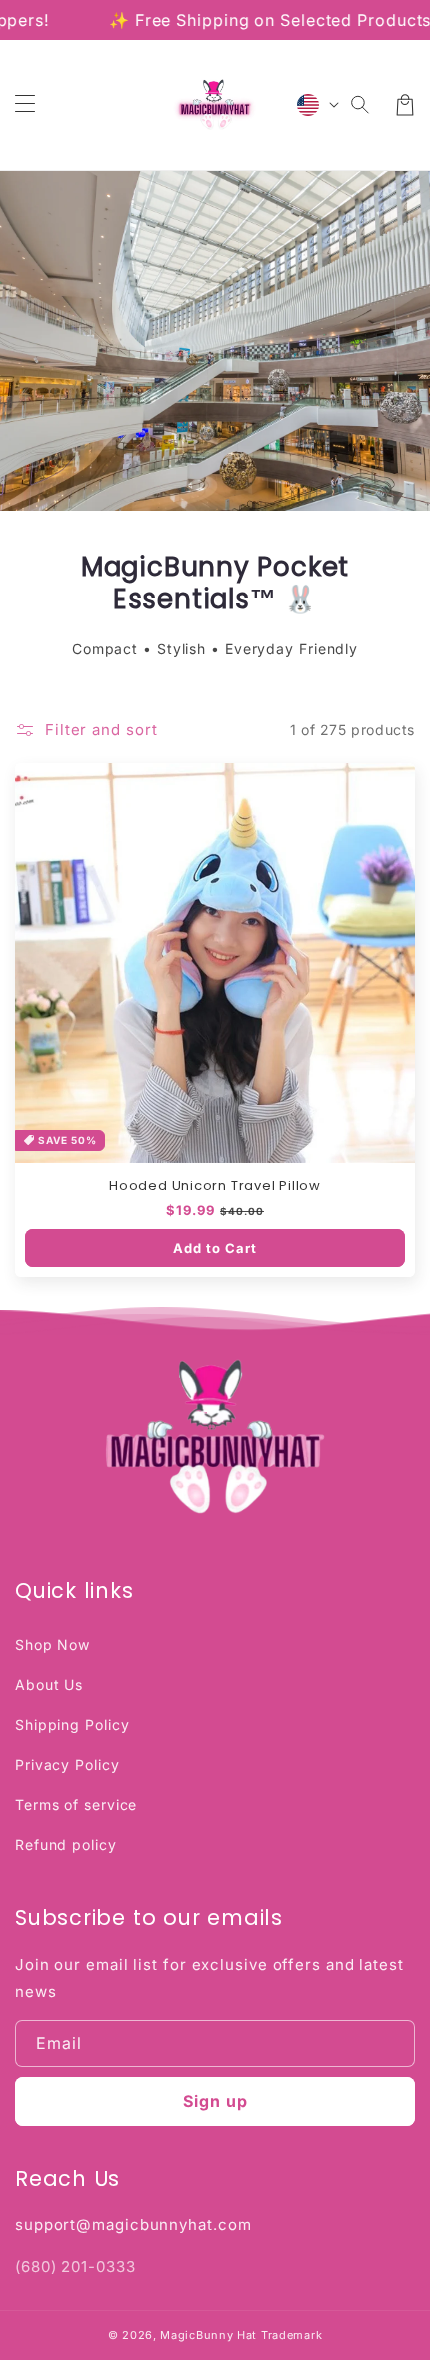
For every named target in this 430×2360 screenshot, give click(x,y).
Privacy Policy (67, 1764)
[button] (361, 105)
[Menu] (25, 105)
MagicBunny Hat (208, 2335)
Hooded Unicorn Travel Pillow (215, 1186)
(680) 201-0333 (75, 2266)
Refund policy (66, 1844)
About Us (49, 1684)
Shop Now (52, 1644)
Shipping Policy (72, 1724)
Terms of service (76, 1804)
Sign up (215, 2101)
